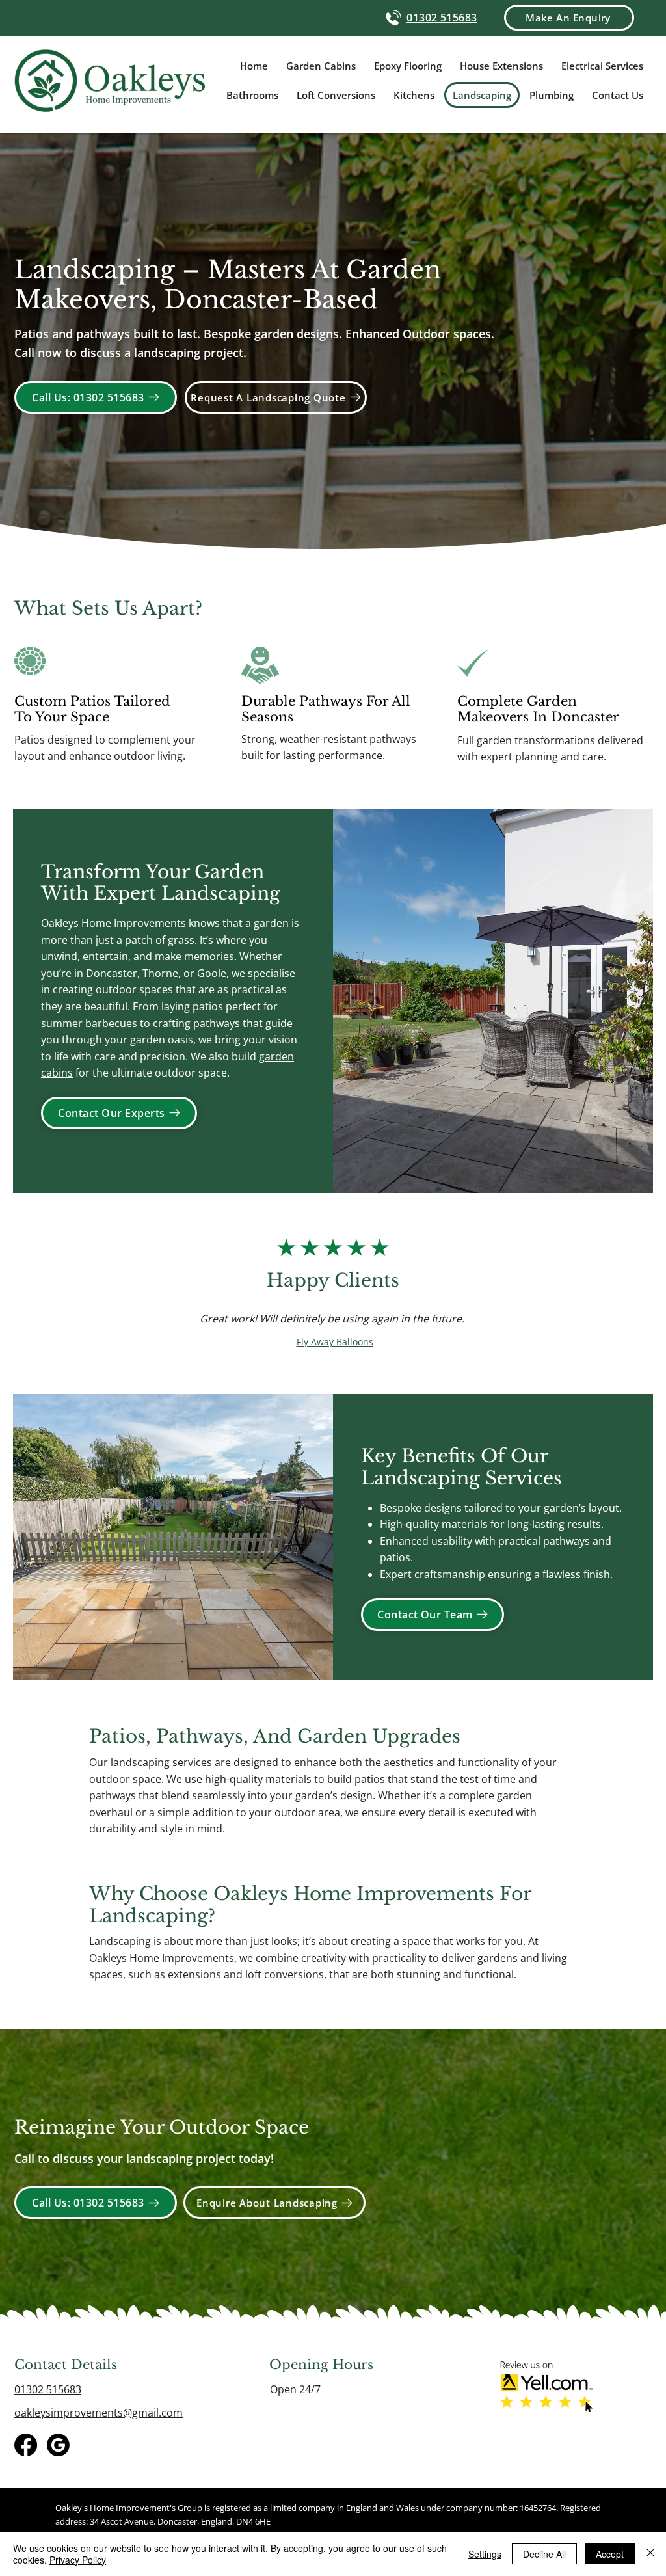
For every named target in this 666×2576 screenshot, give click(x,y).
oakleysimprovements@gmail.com (99, 2413)
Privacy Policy (78, 2560)
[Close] (650, 2554)
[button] (569, 18)
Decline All (544, 2554)
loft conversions (285, 1974)
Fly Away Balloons (335, 1342)
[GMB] (58, 2445)
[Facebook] (26, 2445)
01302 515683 (48, 2389)
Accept (610, 2554)
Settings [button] (485, 2554)
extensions (194, 1974)
